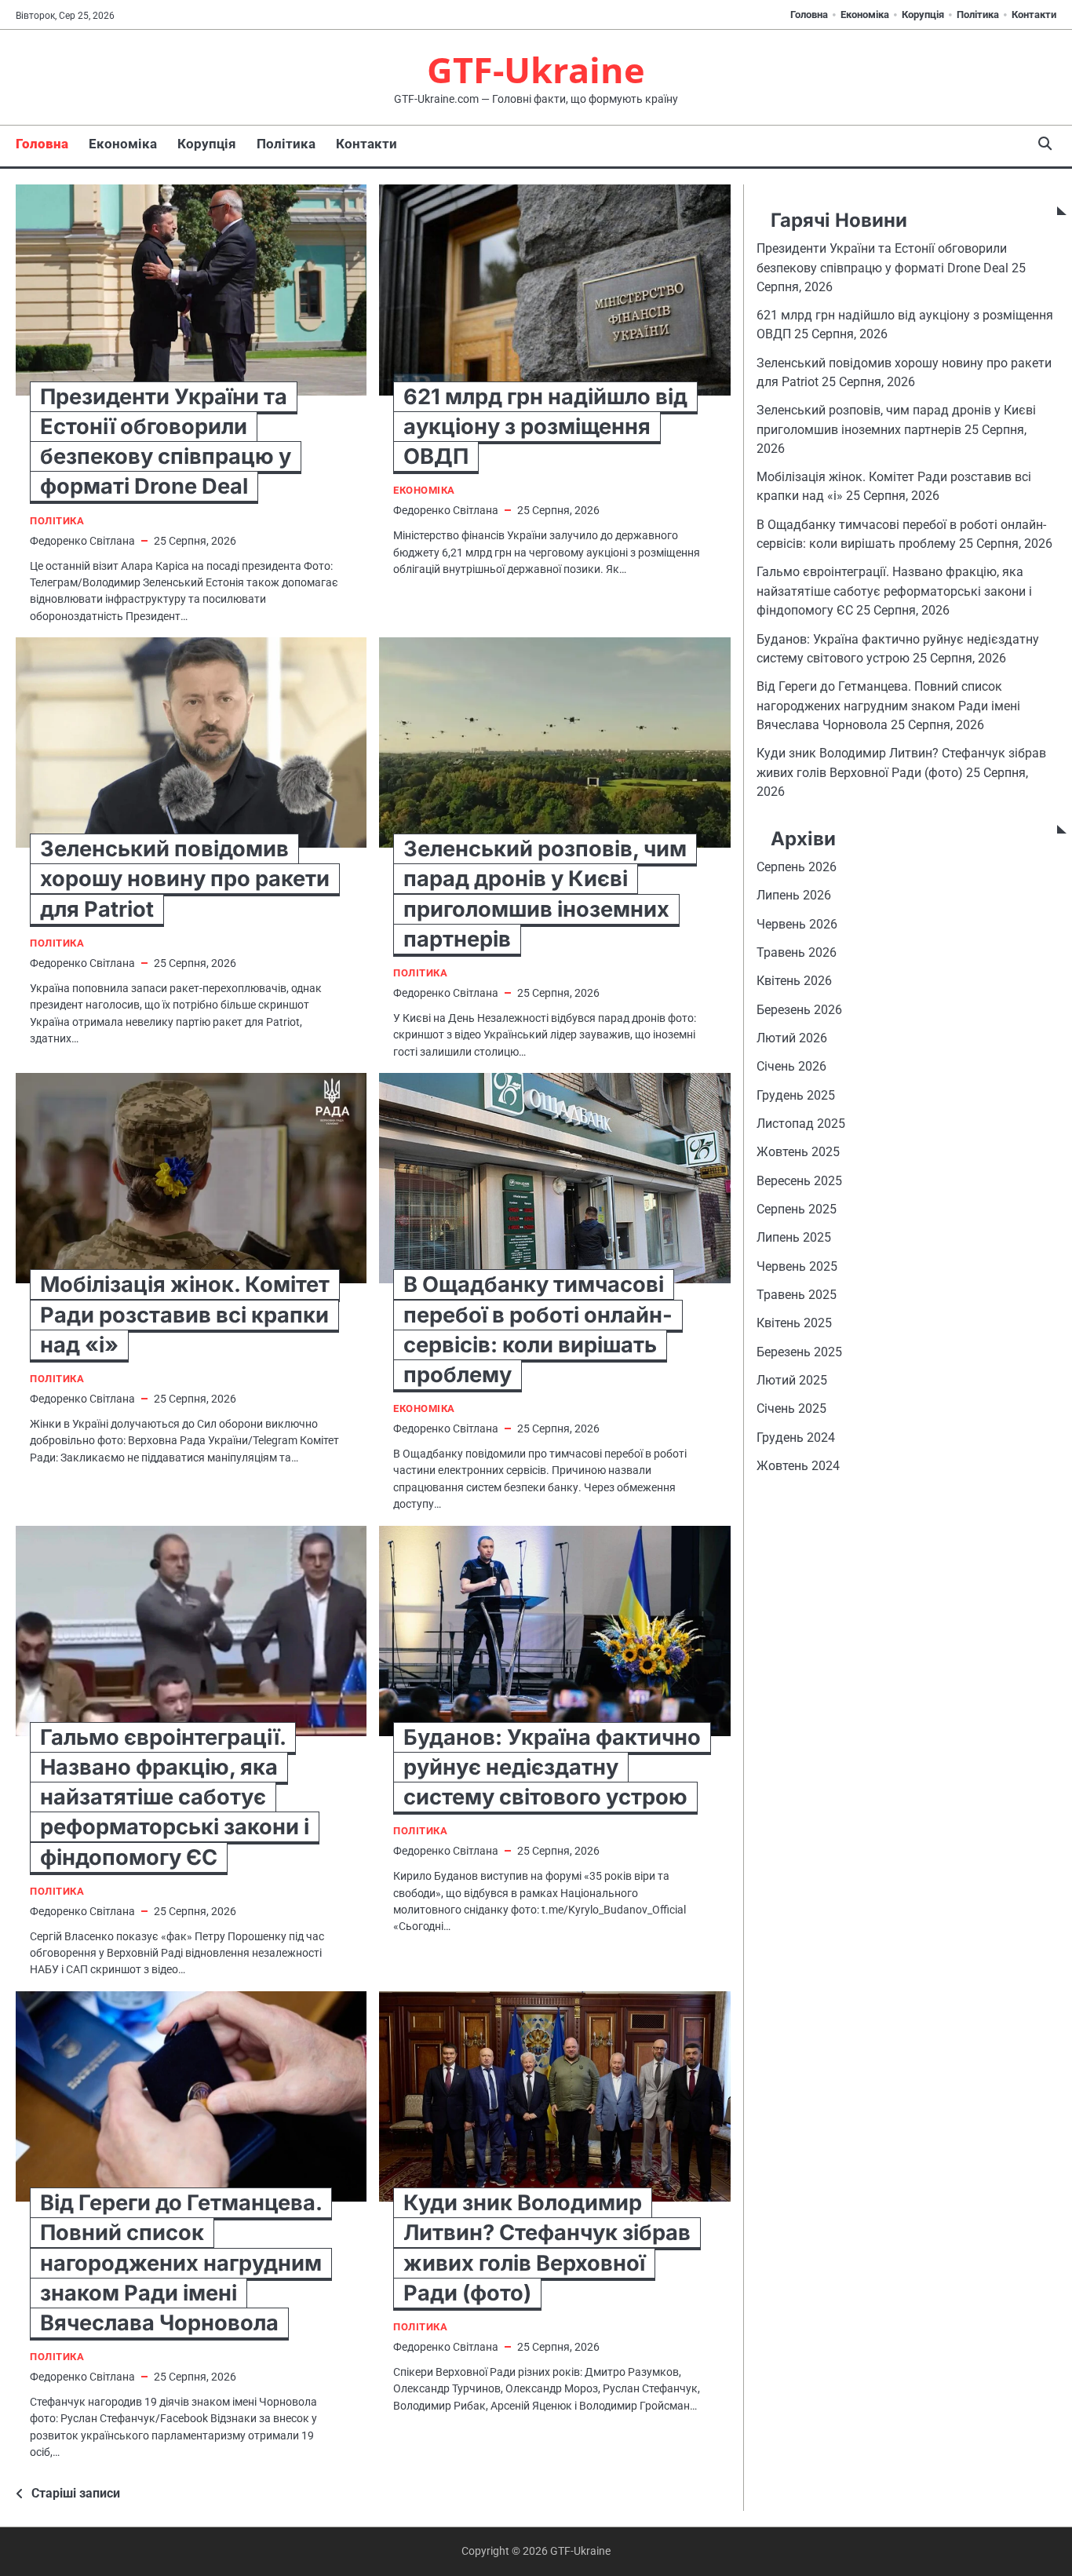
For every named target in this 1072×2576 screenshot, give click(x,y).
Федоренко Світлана (82, 541)
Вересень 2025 (799, 1181)
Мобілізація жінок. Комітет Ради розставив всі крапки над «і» (185, 1314)
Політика (978, 15)
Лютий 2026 (792, 1038)
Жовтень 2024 (798, 1466)
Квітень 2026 (794, 981)
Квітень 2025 (794, 1324)
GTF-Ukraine (536, 69)
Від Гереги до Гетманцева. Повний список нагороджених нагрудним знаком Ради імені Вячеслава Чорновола (181, 2263)
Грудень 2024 (796, 1438)
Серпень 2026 (797, 867)
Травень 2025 (797, 1295)
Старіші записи (76, 2493)
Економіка (865, 15)
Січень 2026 (791, 1066)
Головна (809, 15)
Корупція (923, 15)
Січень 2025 (791, 1409)
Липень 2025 (794, 1237)
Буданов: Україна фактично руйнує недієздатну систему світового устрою (552, 1767)
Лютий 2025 (792, 1380)
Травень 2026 (797, 952)
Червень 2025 (797, 1266)
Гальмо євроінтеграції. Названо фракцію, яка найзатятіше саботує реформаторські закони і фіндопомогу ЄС (175, 1797)
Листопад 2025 (801, 1124)
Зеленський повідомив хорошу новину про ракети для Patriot (185, 879)
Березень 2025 (799, 1352)
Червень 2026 (797, 924)
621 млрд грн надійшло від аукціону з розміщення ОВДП (545, 427)
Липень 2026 (794, 895)
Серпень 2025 (797, 1209)
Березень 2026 (799, 1010)
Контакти (1034, 15)
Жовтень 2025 (798, 1152)
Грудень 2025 (796, 1095)
